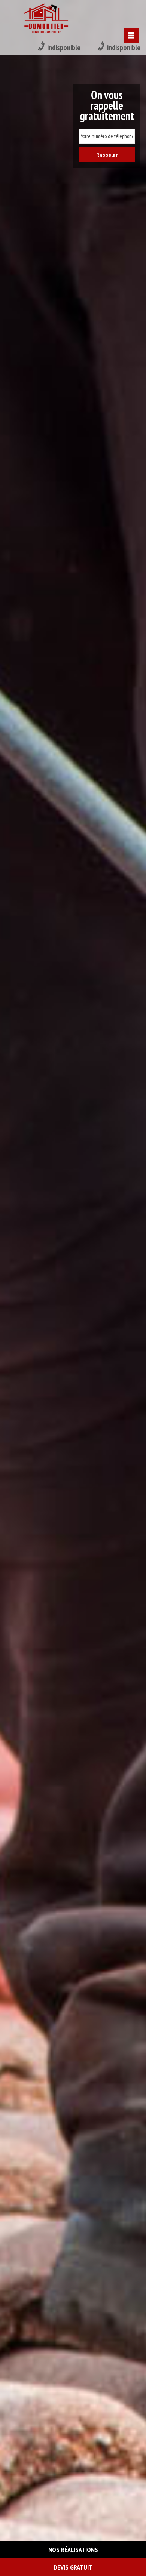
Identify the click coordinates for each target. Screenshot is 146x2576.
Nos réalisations (73, 2550)
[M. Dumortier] (46, 19)
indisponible (64, 47)
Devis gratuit (73, 2567)
